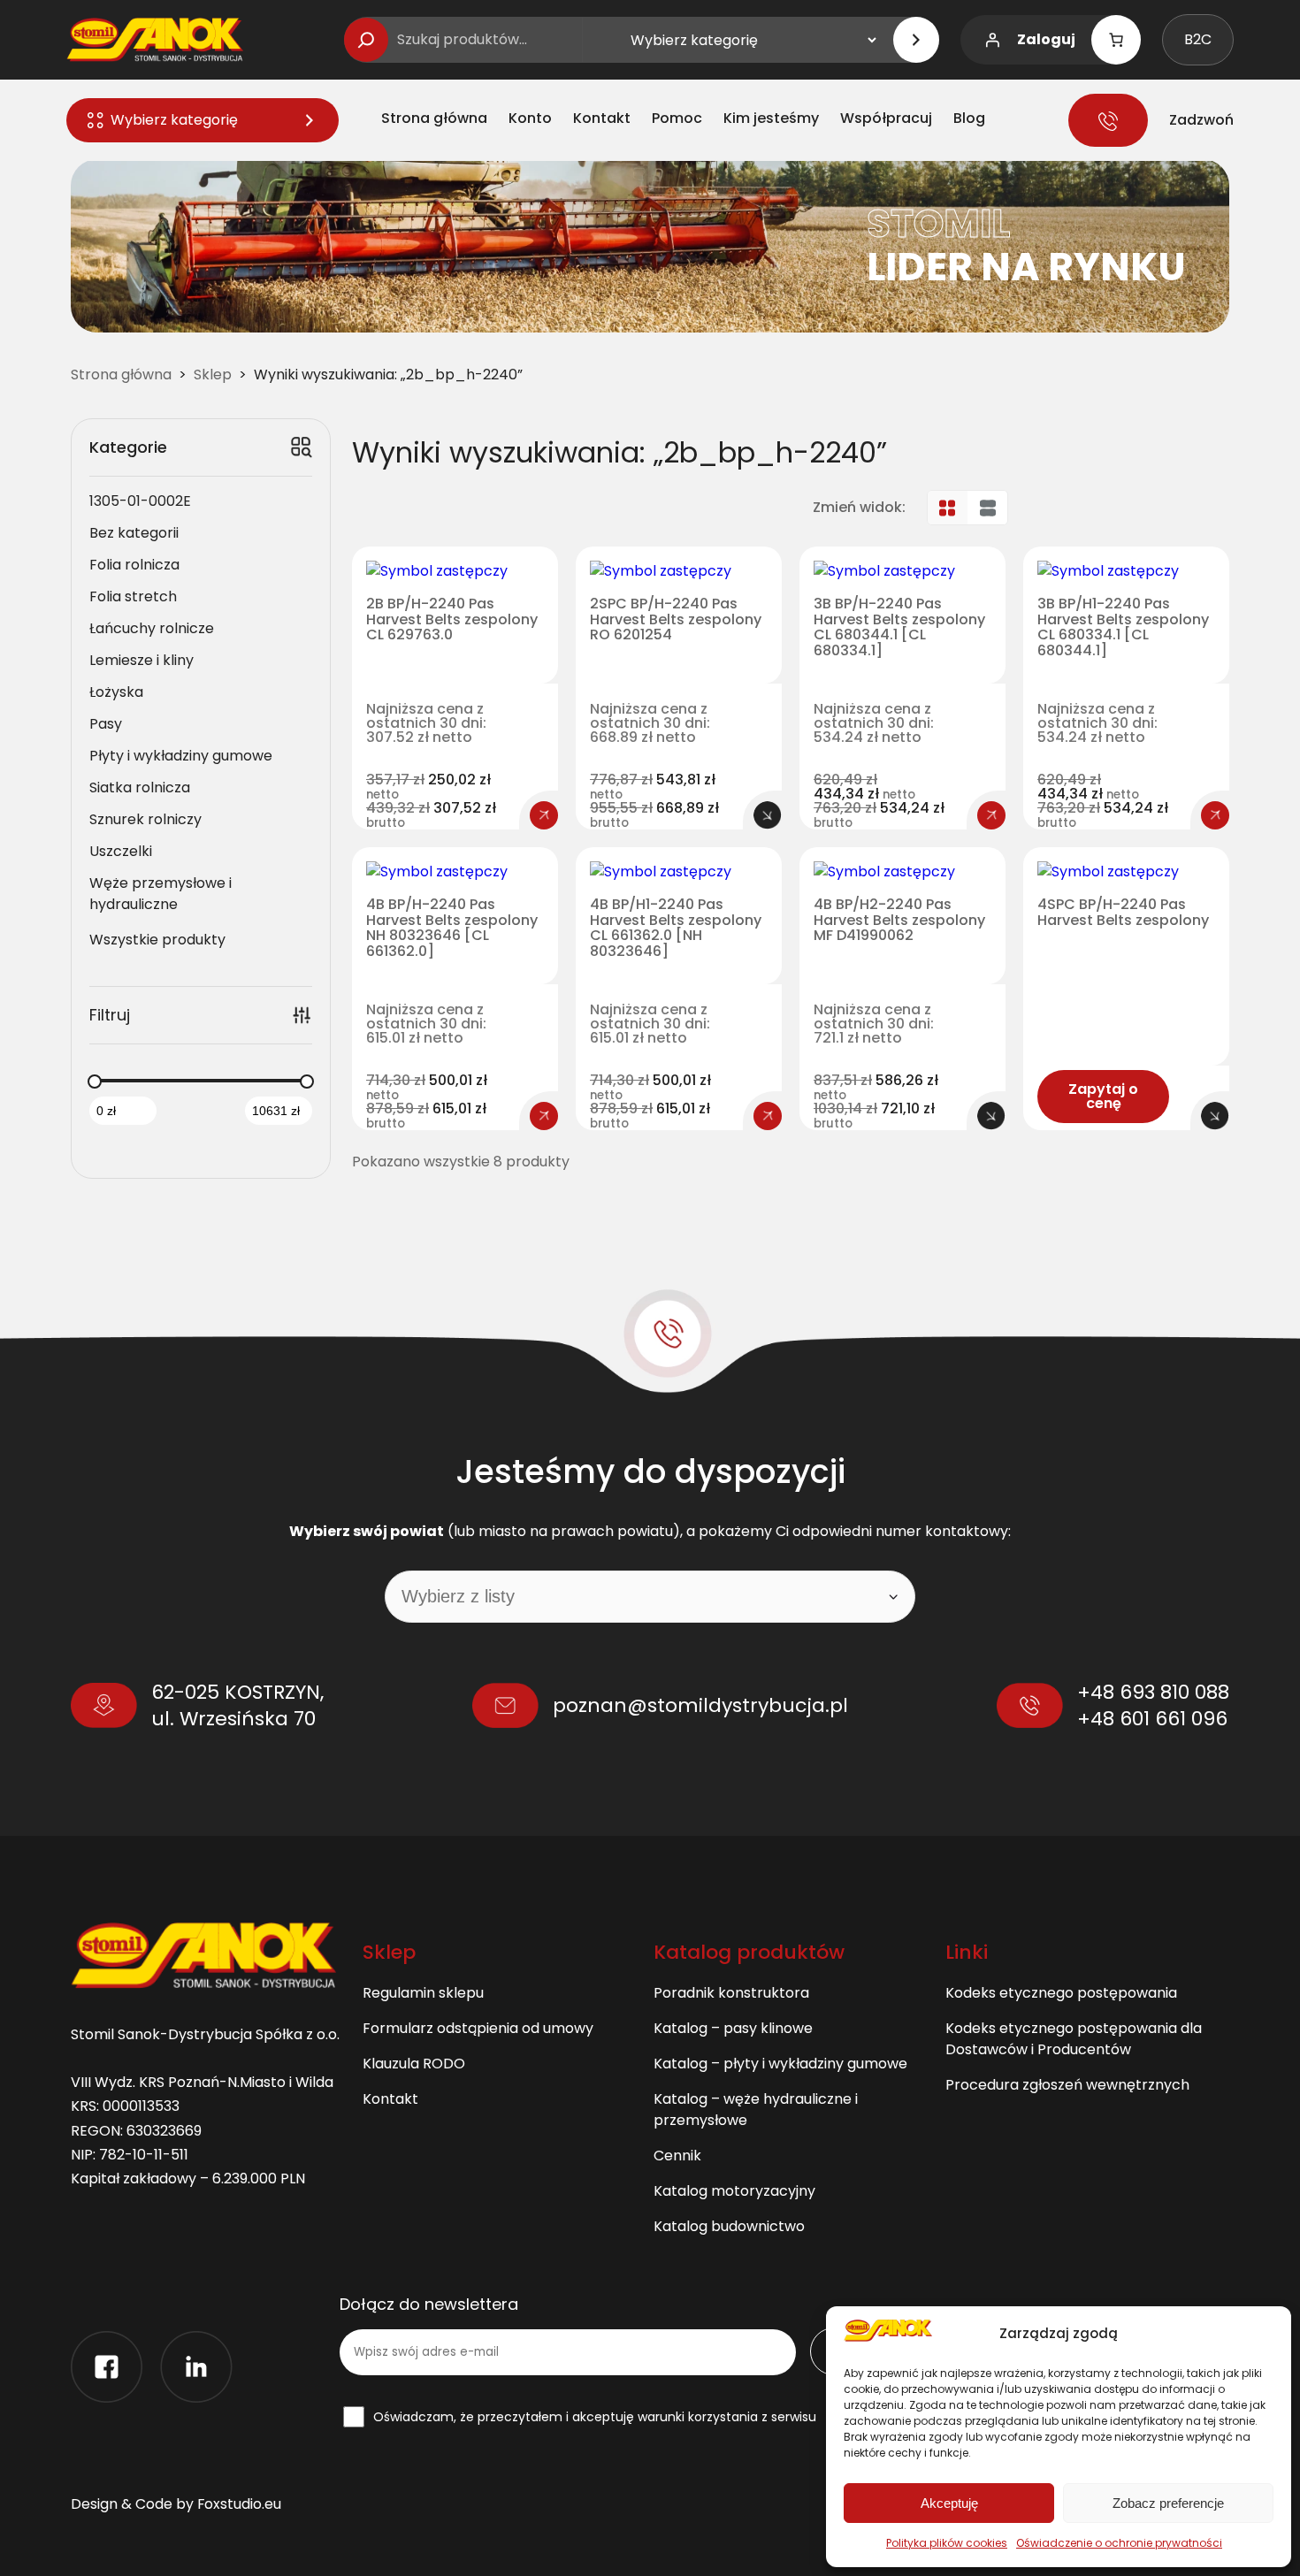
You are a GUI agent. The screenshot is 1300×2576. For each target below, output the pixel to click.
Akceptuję (949, 2503)
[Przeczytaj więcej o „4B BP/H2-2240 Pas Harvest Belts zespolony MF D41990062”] (991, 1116)
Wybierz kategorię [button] (174, 120)
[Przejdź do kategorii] (916, 40)
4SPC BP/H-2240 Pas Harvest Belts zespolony (1123, 912)
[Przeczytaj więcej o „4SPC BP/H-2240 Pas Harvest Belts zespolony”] (1215, 1116)
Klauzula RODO (414, 2064)
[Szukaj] (366, 40)
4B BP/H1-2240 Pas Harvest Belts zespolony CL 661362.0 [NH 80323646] (676, 928)
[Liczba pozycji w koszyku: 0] (1116, 40)
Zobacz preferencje (1168, 2503)
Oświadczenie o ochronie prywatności (1119, 2543)
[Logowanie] (992, 40)
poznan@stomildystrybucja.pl (700, 1705)
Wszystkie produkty (157, 940)
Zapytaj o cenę (1103, 1096)
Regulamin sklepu (423, 1993)
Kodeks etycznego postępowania (1061, 1993)
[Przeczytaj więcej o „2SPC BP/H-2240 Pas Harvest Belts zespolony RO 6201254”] (768, 815)
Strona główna (121, 375)
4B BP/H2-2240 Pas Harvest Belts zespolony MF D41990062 (899, 920)
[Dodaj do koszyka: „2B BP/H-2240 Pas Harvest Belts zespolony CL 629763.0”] (544, 815)
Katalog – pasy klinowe (733, 2028)
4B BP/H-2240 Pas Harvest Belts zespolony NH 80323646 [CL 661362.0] (452, 928)
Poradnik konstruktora (731, 1993)
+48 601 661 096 (1152, 1719)
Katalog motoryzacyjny (734, 2191)
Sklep (213, 375)
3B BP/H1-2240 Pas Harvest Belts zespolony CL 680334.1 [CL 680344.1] (1123, 627)
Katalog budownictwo (729, 2226)
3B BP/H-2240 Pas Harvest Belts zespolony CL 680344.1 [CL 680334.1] (899, 627)
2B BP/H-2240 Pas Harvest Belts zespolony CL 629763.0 (452, 619)
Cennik (677, 2156)
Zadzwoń (1201, 120)
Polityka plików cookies (947, 2543)
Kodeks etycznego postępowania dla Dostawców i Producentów (1074, 2039)
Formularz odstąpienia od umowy (478, 2028)
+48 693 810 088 (1153, 1692)
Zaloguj (1046, 39)
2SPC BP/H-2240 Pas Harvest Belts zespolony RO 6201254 (676, 619)
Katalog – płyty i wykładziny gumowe (780, 2064)
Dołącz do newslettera (429, 2305)
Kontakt (390, 2099)
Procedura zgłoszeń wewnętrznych (1067, 2085)
